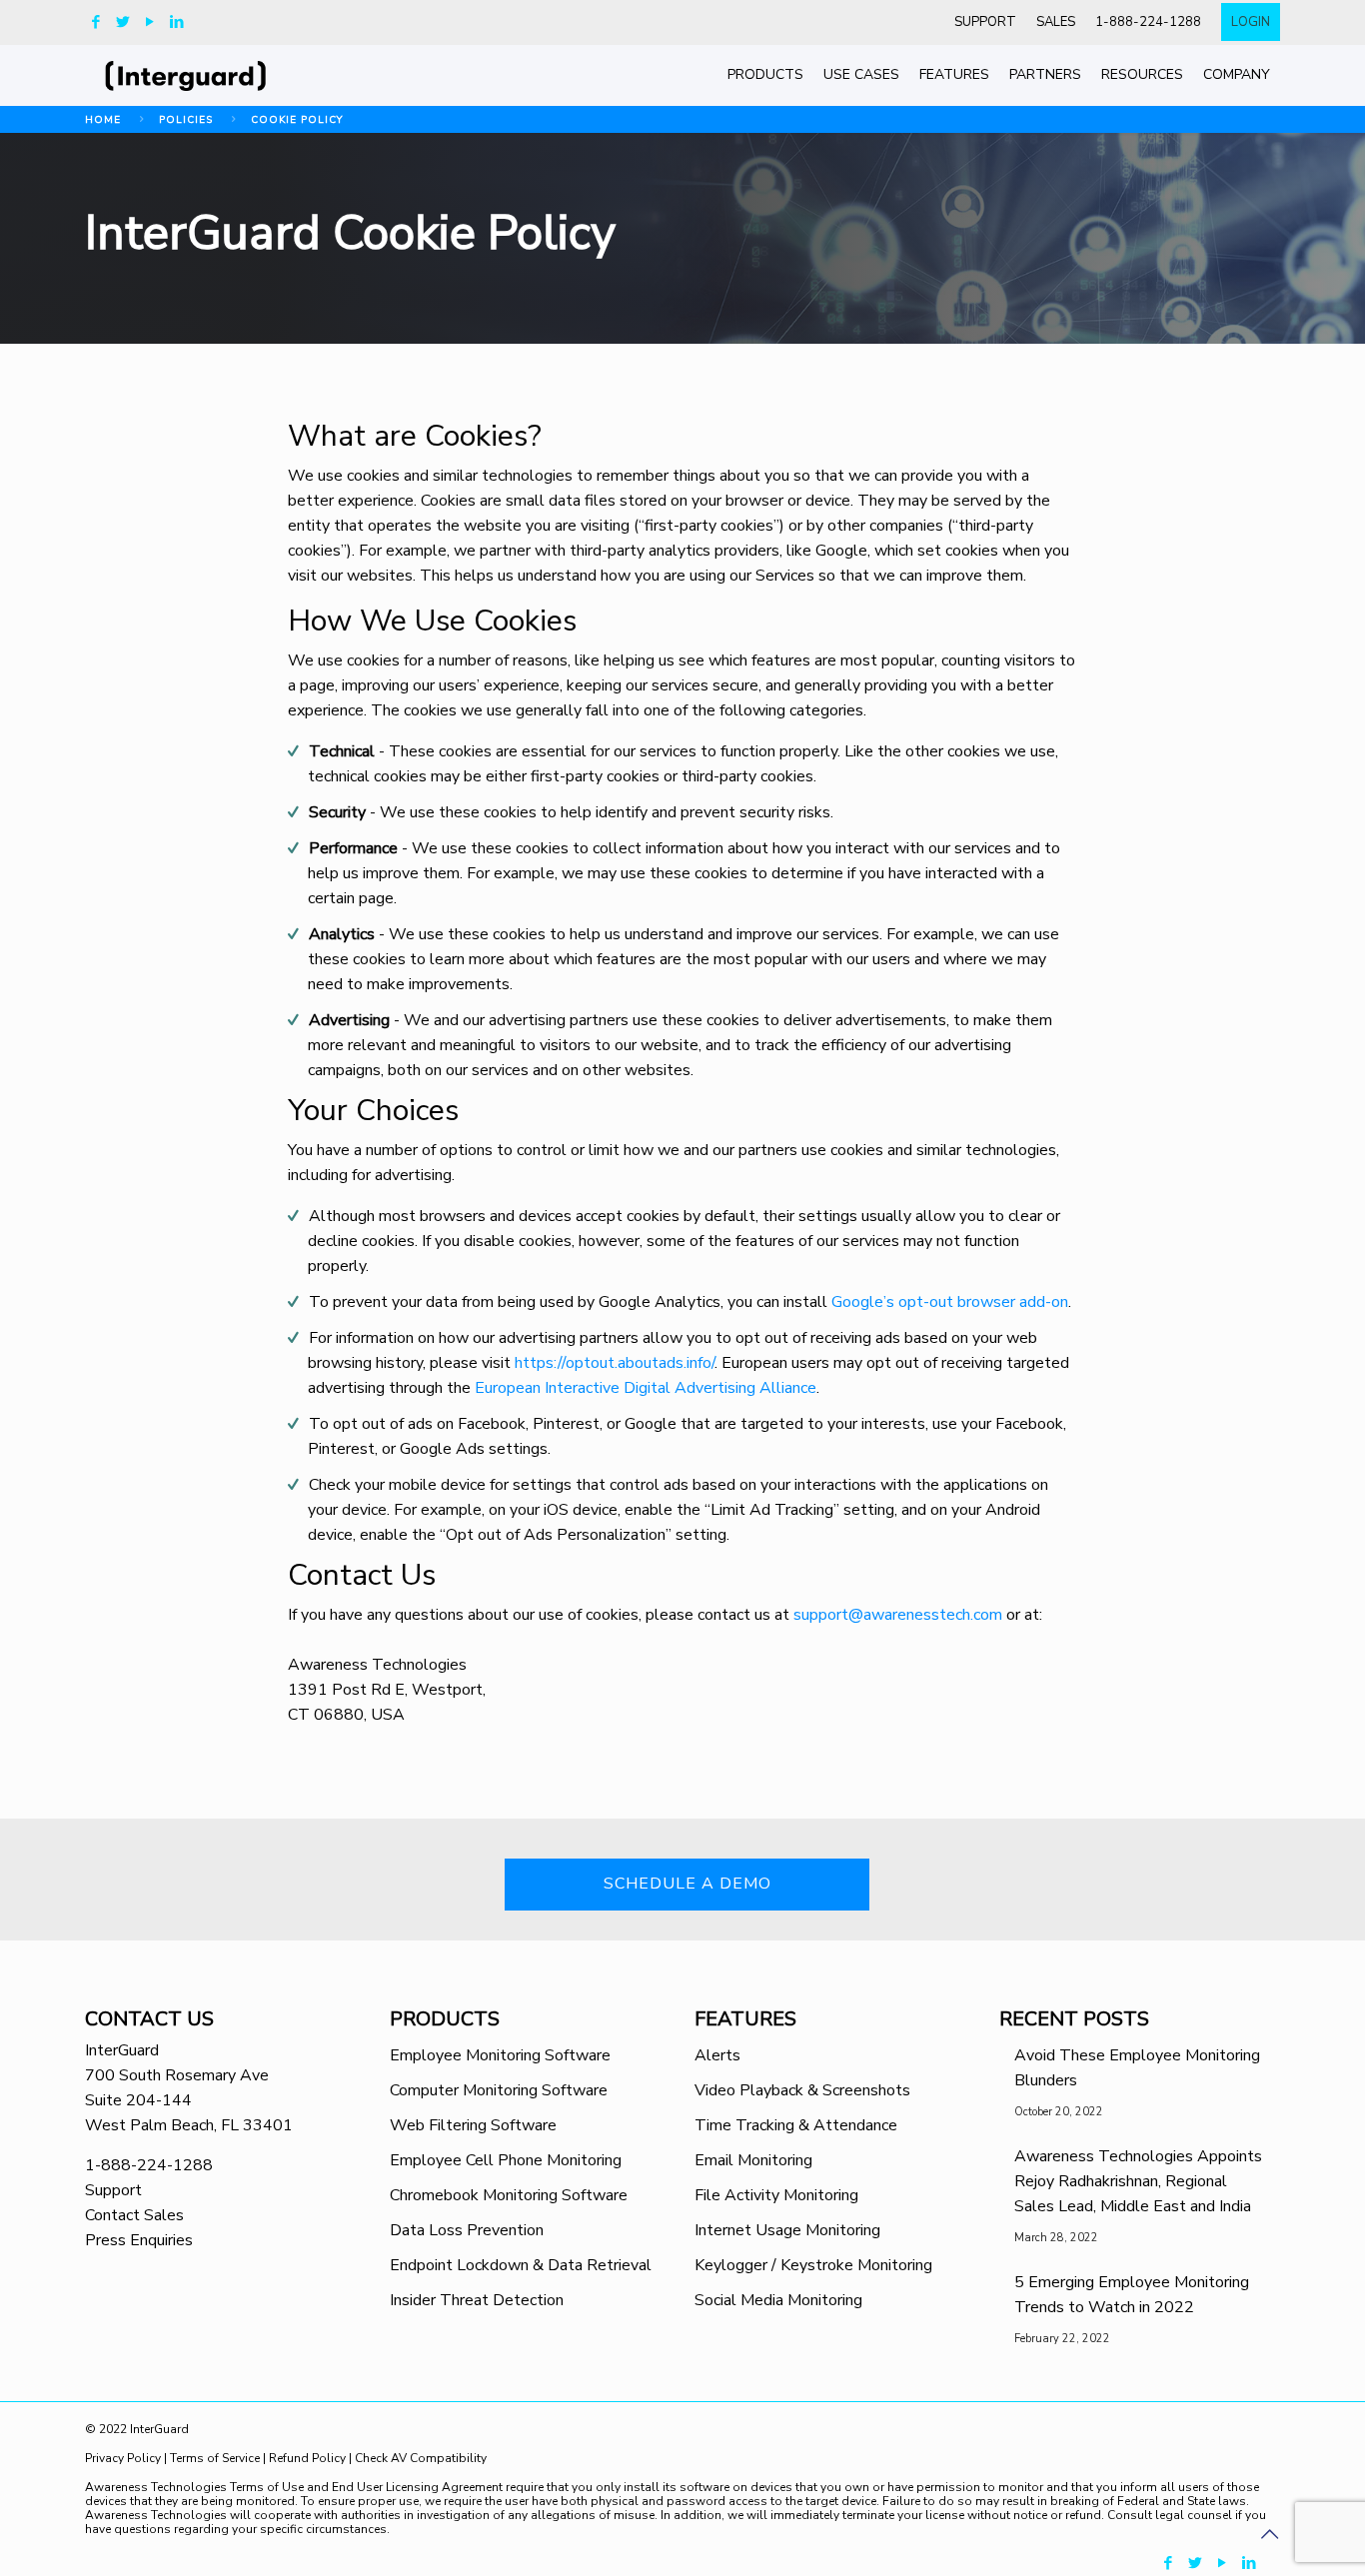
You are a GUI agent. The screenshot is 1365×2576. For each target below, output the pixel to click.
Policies (186, 120)
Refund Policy (307, 2458)
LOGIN (1251, 22)
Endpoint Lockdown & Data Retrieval (521, 2265)
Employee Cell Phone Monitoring (506, 2160)
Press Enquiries (139, 2240)
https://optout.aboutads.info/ (615, 1363)
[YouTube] (149, 22)
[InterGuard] (208, 75)
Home (103, 120)
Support (113, 2190)
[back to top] (1269, 2535)
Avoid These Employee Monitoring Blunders (1137, 2068)
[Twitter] (122, 22)
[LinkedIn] (176, 22)
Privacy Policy (124, 2458)
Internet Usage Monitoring (787, 2230)
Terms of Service (215, 2458)
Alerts (717, 2055)
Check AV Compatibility (421, 2458)
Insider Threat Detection (477, 2300)
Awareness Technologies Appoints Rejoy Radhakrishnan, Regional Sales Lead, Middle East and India (1138, 2181)
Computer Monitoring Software (499, 2090)
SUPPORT (985, 22)
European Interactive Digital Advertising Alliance (646, 1388)
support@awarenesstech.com (898, 1615)
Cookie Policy (297, 120)
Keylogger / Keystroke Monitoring (813, 2265)
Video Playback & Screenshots (802, 2090)
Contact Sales (134, 2215)
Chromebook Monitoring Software (509, 2195)
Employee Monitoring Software (500, 2055)
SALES (1056, 22)
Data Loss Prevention (467, 2230)
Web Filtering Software (473, 2125)
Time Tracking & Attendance (796, 2125)
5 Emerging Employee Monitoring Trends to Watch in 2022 (1132, 2295)
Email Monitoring (753, 2160)
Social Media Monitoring (778, 2300)
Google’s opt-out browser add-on (950, 1302)
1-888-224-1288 (1148, 22)
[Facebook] (95, 22)
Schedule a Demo (687, 1884)
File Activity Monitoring (776, 2195)
